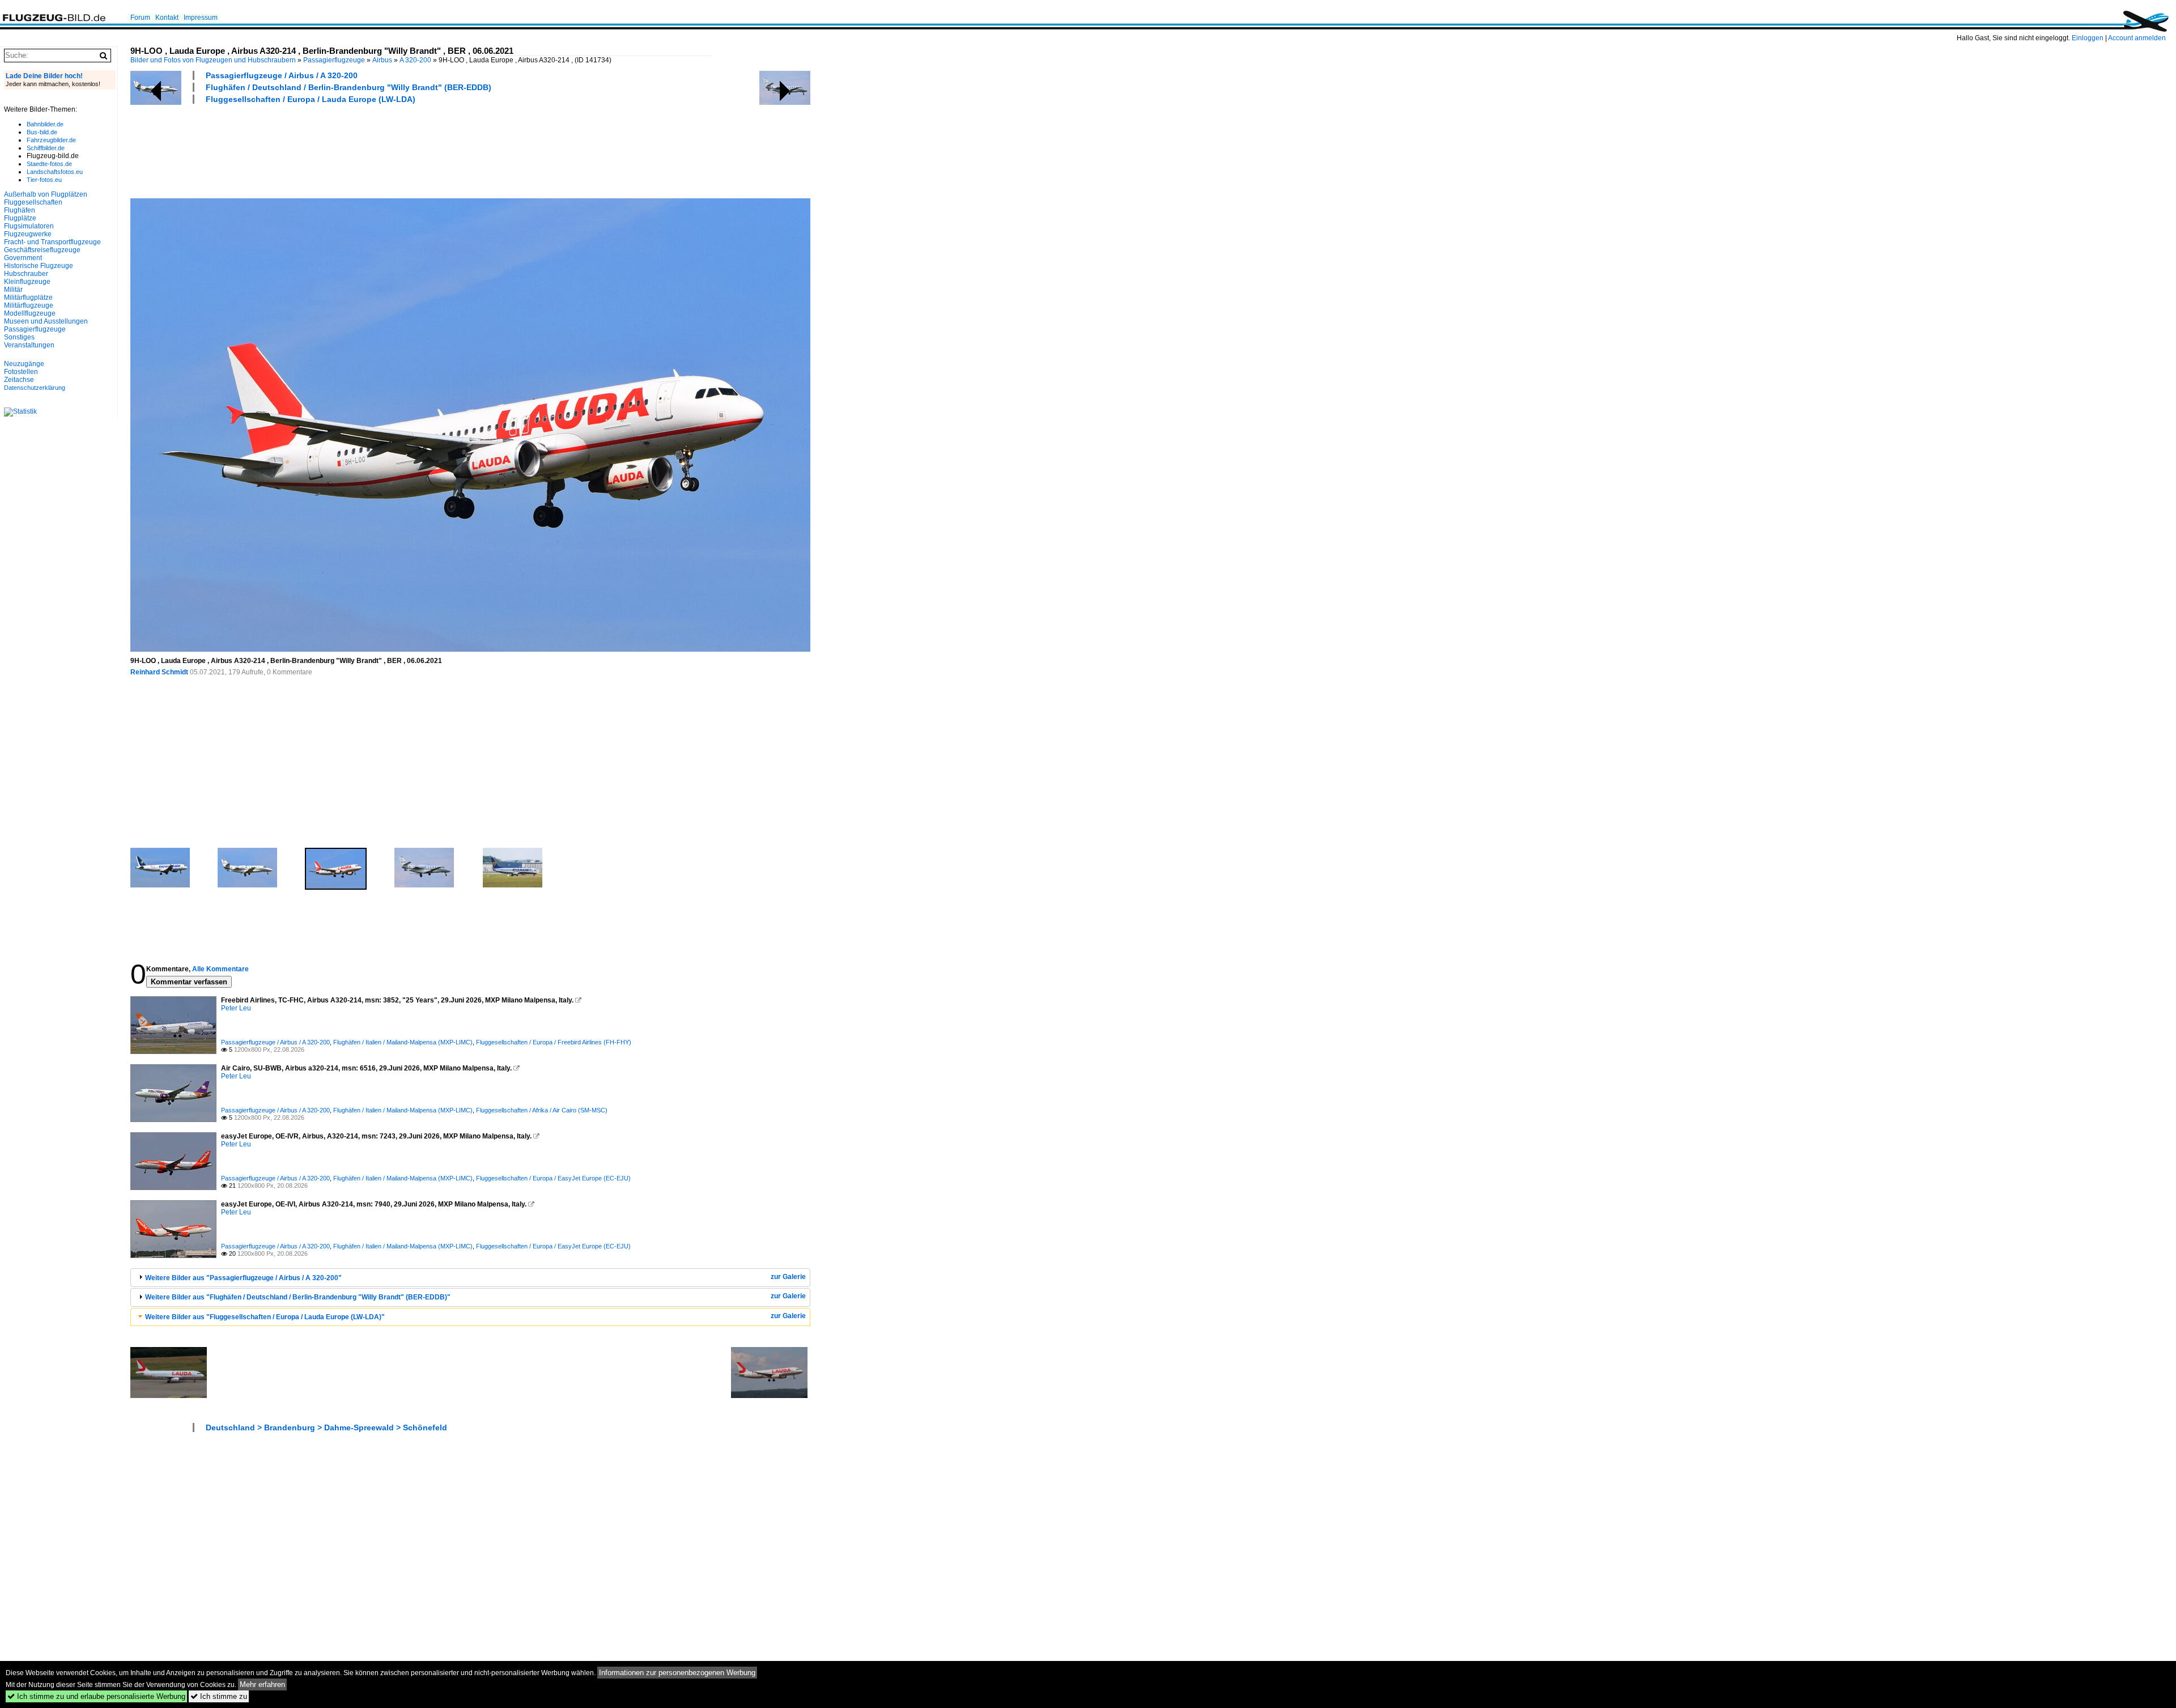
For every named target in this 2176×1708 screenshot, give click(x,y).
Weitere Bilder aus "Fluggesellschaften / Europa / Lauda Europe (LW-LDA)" (265, 1317)
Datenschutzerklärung (35, 388)
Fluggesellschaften (33, 202)
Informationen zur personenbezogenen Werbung (677, 1673)
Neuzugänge (24, 364)
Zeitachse (19, 380)
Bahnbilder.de (45, 124)
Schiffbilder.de (46, 148)
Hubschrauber (26, 274)
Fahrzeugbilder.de (51, 140)
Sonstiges (19, 337)
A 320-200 (415, 60)
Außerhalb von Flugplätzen (46, 194)
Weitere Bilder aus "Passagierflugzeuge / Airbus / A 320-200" (243, 1278)
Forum (140, 18)
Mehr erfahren (262, 1684)
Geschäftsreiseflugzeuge (42, 250)
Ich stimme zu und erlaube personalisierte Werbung (96, 1696)
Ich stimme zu (219, 1696)
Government (23, 258)
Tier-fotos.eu (44, 180)
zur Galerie (788, 1277)
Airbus (382, 60)
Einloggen (2088, 38)
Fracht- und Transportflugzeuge (52, 242)
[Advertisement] (337, 150)
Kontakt (167, 18)
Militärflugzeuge (29, 305)
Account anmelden (2137, 38)
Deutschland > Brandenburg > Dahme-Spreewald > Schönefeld (326, 1427)
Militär (13, 290)
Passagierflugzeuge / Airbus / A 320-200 (282, 75)
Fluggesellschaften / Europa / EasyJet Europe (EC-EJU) (553, 1178)
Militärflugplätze (28, 298)
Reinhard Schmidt (159, 672)
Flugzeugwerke (28, 234)
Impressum (201, 18)
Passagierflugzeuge (334, 60)
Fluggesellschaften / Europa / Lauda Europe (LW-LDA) (311, 99)
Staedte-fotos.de (49, 164)
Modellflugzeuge (30, 313)
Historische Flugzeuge (39, 266)
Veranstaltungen (29, 345)
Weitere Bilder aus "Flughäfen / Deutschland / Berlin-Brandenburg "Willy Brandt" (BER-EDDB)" (298, 1297)
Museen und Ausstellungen (46, 321)
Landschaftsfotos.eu (55, 172)
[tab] (470, 1278)
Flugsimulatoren (29, 226)
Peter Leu (236, 1008)
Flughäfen (20, 210)
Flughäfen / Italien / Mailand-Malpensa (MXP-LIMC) (403, 1042)
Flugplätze (20, 218)
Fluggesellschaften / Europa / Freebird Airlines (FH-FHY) (554, 1042)
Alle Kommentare (220, 969)
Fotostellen (21, 372)
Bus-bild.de (42, 132)
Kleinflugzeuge (27, 282)
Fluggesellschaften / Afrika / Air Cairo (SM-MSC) (542, 1110)
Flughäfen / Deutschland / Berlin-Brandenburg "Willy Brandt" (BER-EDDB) (348, 87)
